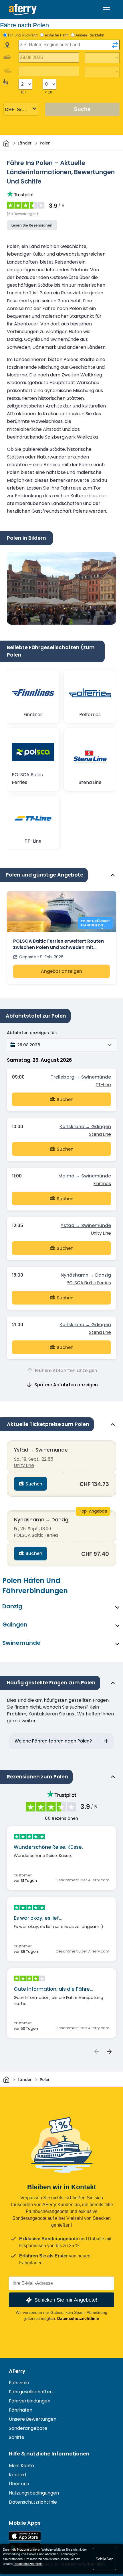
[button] (61, 1045)
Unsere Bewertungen (33, 2419)
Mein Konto (21, 2466)
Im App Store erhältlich (25, 2536)
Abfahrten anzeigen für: (32, 1033)
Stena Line (100, 1134)
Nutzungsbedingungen (34, 2493)
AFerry (17, 2371)
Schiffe (17, 2437)
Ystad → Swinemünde (86, 1225)
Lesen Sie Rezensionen (32, 225)
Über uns (19, 2484)
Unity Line (101, 1233)
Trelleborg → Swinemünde (81, 1077)
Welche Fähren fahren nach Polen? (53, 1741)
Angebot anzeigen (61, 971)
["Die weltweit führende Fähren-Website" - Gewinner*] (23, 10)
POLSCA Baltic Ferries (89, 1283)
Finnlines (102, 1184)
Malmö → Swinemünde (85, 1176)
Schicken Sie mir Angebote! (66, 2300)
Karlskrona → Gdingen (85, 1127)
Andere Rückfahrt (90, 35)
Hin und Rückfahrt (23, 35)
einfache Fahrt (57, 35)
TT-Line (103, 1085)
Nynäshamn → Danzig (86, 1275)
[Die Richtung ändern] (115, 45)
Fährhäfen (21, 2410)
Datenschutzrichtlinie (78, 2318)
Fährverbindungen (30, 2401)
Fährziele (19, 2383)
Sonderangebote (28, 2428)
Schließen (105, 2559)
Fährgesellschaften (31, 2392)
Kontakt (18, 2475)
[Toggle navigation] (106, 10)
